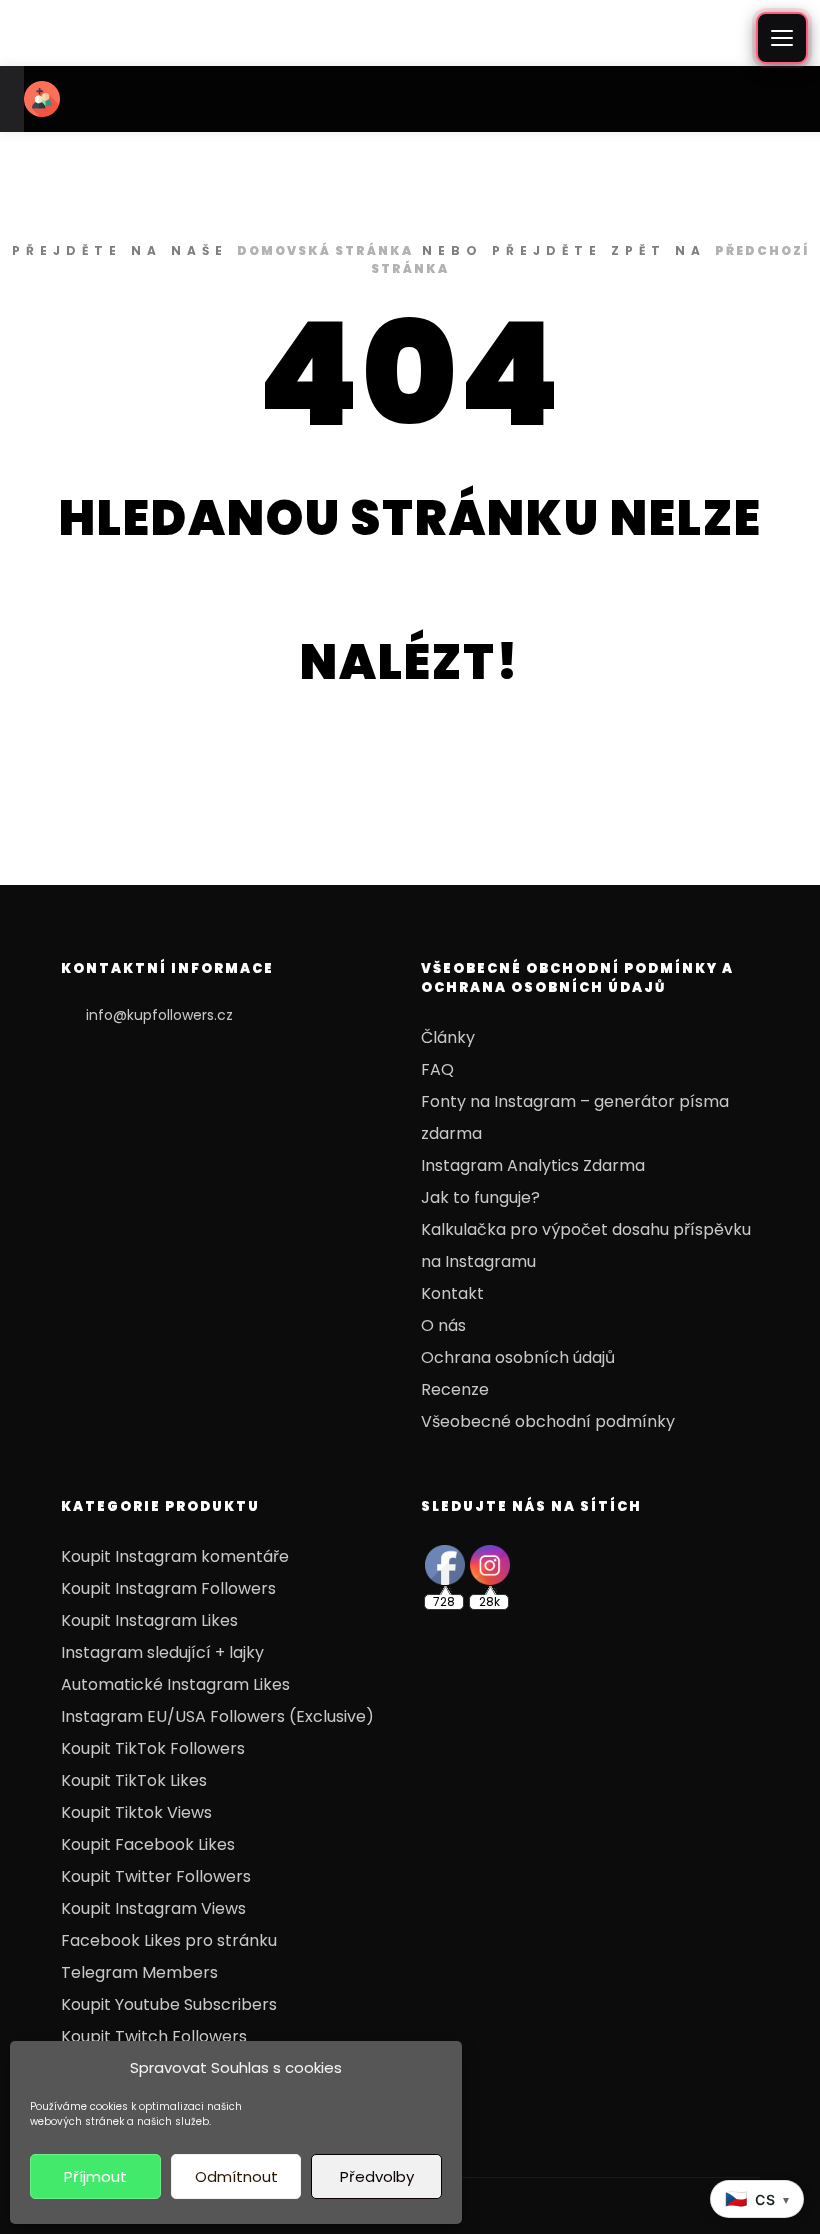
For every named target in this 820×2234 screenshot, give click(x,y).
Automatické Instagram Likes (175, 1684)
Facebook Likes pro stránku (169, 1940)
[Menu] (782, 38)
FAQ (437, 1069)
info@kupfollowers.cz (159, 1015)
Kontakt (452, 1293)
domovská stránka (325, 250)
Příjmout (95, 2176)
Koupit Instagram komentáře (175, 1556)
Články (448, 1037)
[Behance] (627, 2206)
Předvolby (377, 2176)
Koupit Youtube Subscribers (169, 2004)
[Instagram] (687, 2206)
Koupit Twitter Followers (156, 1876)
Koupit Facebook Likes (148, 1844)
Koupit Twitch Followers (154, 2036)
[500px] (597, 2206)
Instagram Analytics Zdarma (533, 1165)
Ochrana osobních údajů (518, 1357)
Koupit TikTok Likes (134, 1780)
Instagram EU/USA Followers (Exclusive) (217, 1716)
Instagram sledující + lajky (162, 1652)
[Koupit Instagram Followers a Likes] (42, 99)
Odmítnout (236, 2176)
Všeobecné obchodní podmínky (548, 1421)
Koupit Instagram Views (153, 1908)
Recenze (455, 1389)
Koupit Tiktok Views (136, 1812)
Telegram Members (139, 1972)
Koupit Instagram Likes (149, 1620)
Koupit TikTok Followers (153, 1748)
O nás (443, 1325)
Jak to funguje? (480, 1197)
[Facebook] (657, 2206)
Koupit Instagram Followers (168, 1588)
